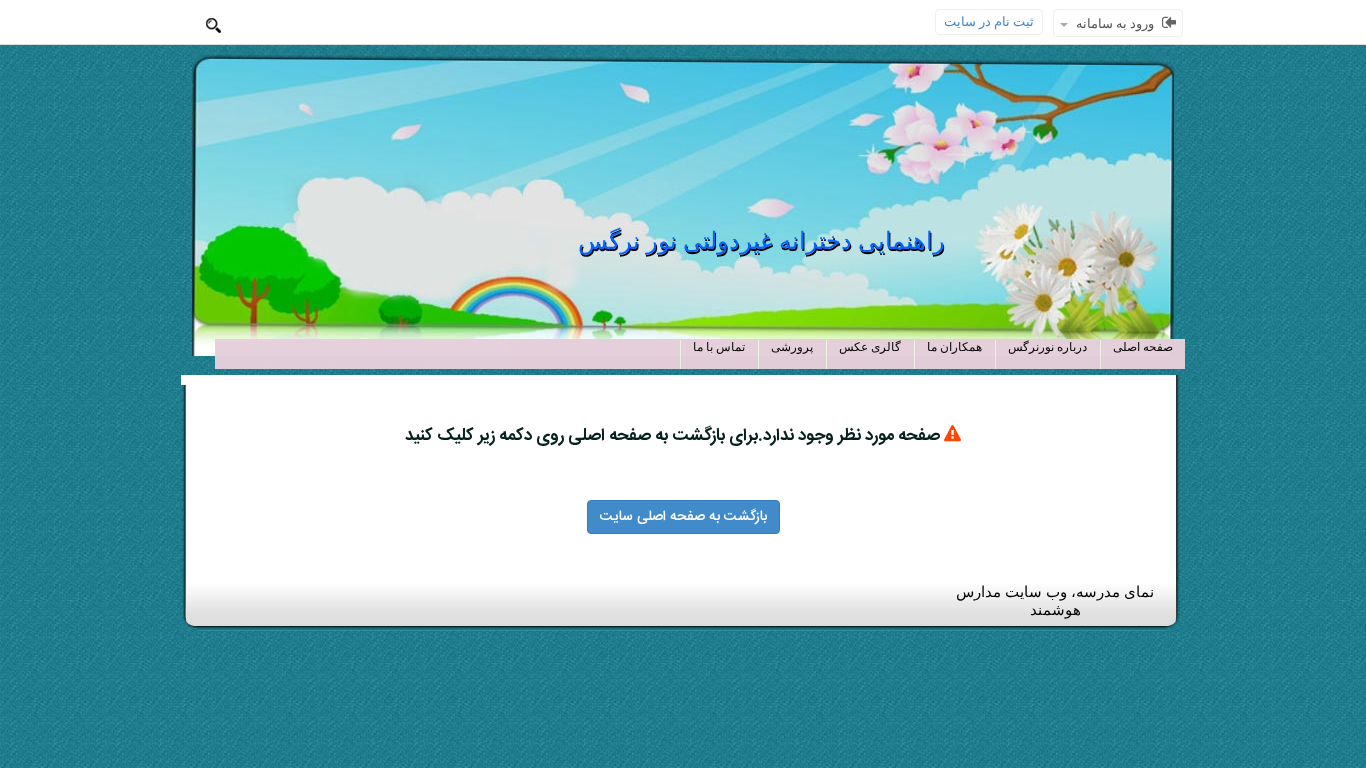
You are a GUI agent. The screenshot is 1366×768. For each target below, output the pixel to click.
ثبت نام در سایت (989, 21)
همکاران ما (954, 347)
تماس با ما (719, 347)
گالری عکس (870, 347)
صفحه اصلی (1143, 347)
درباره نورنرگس (1047, 347)
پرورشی (792, 347)
